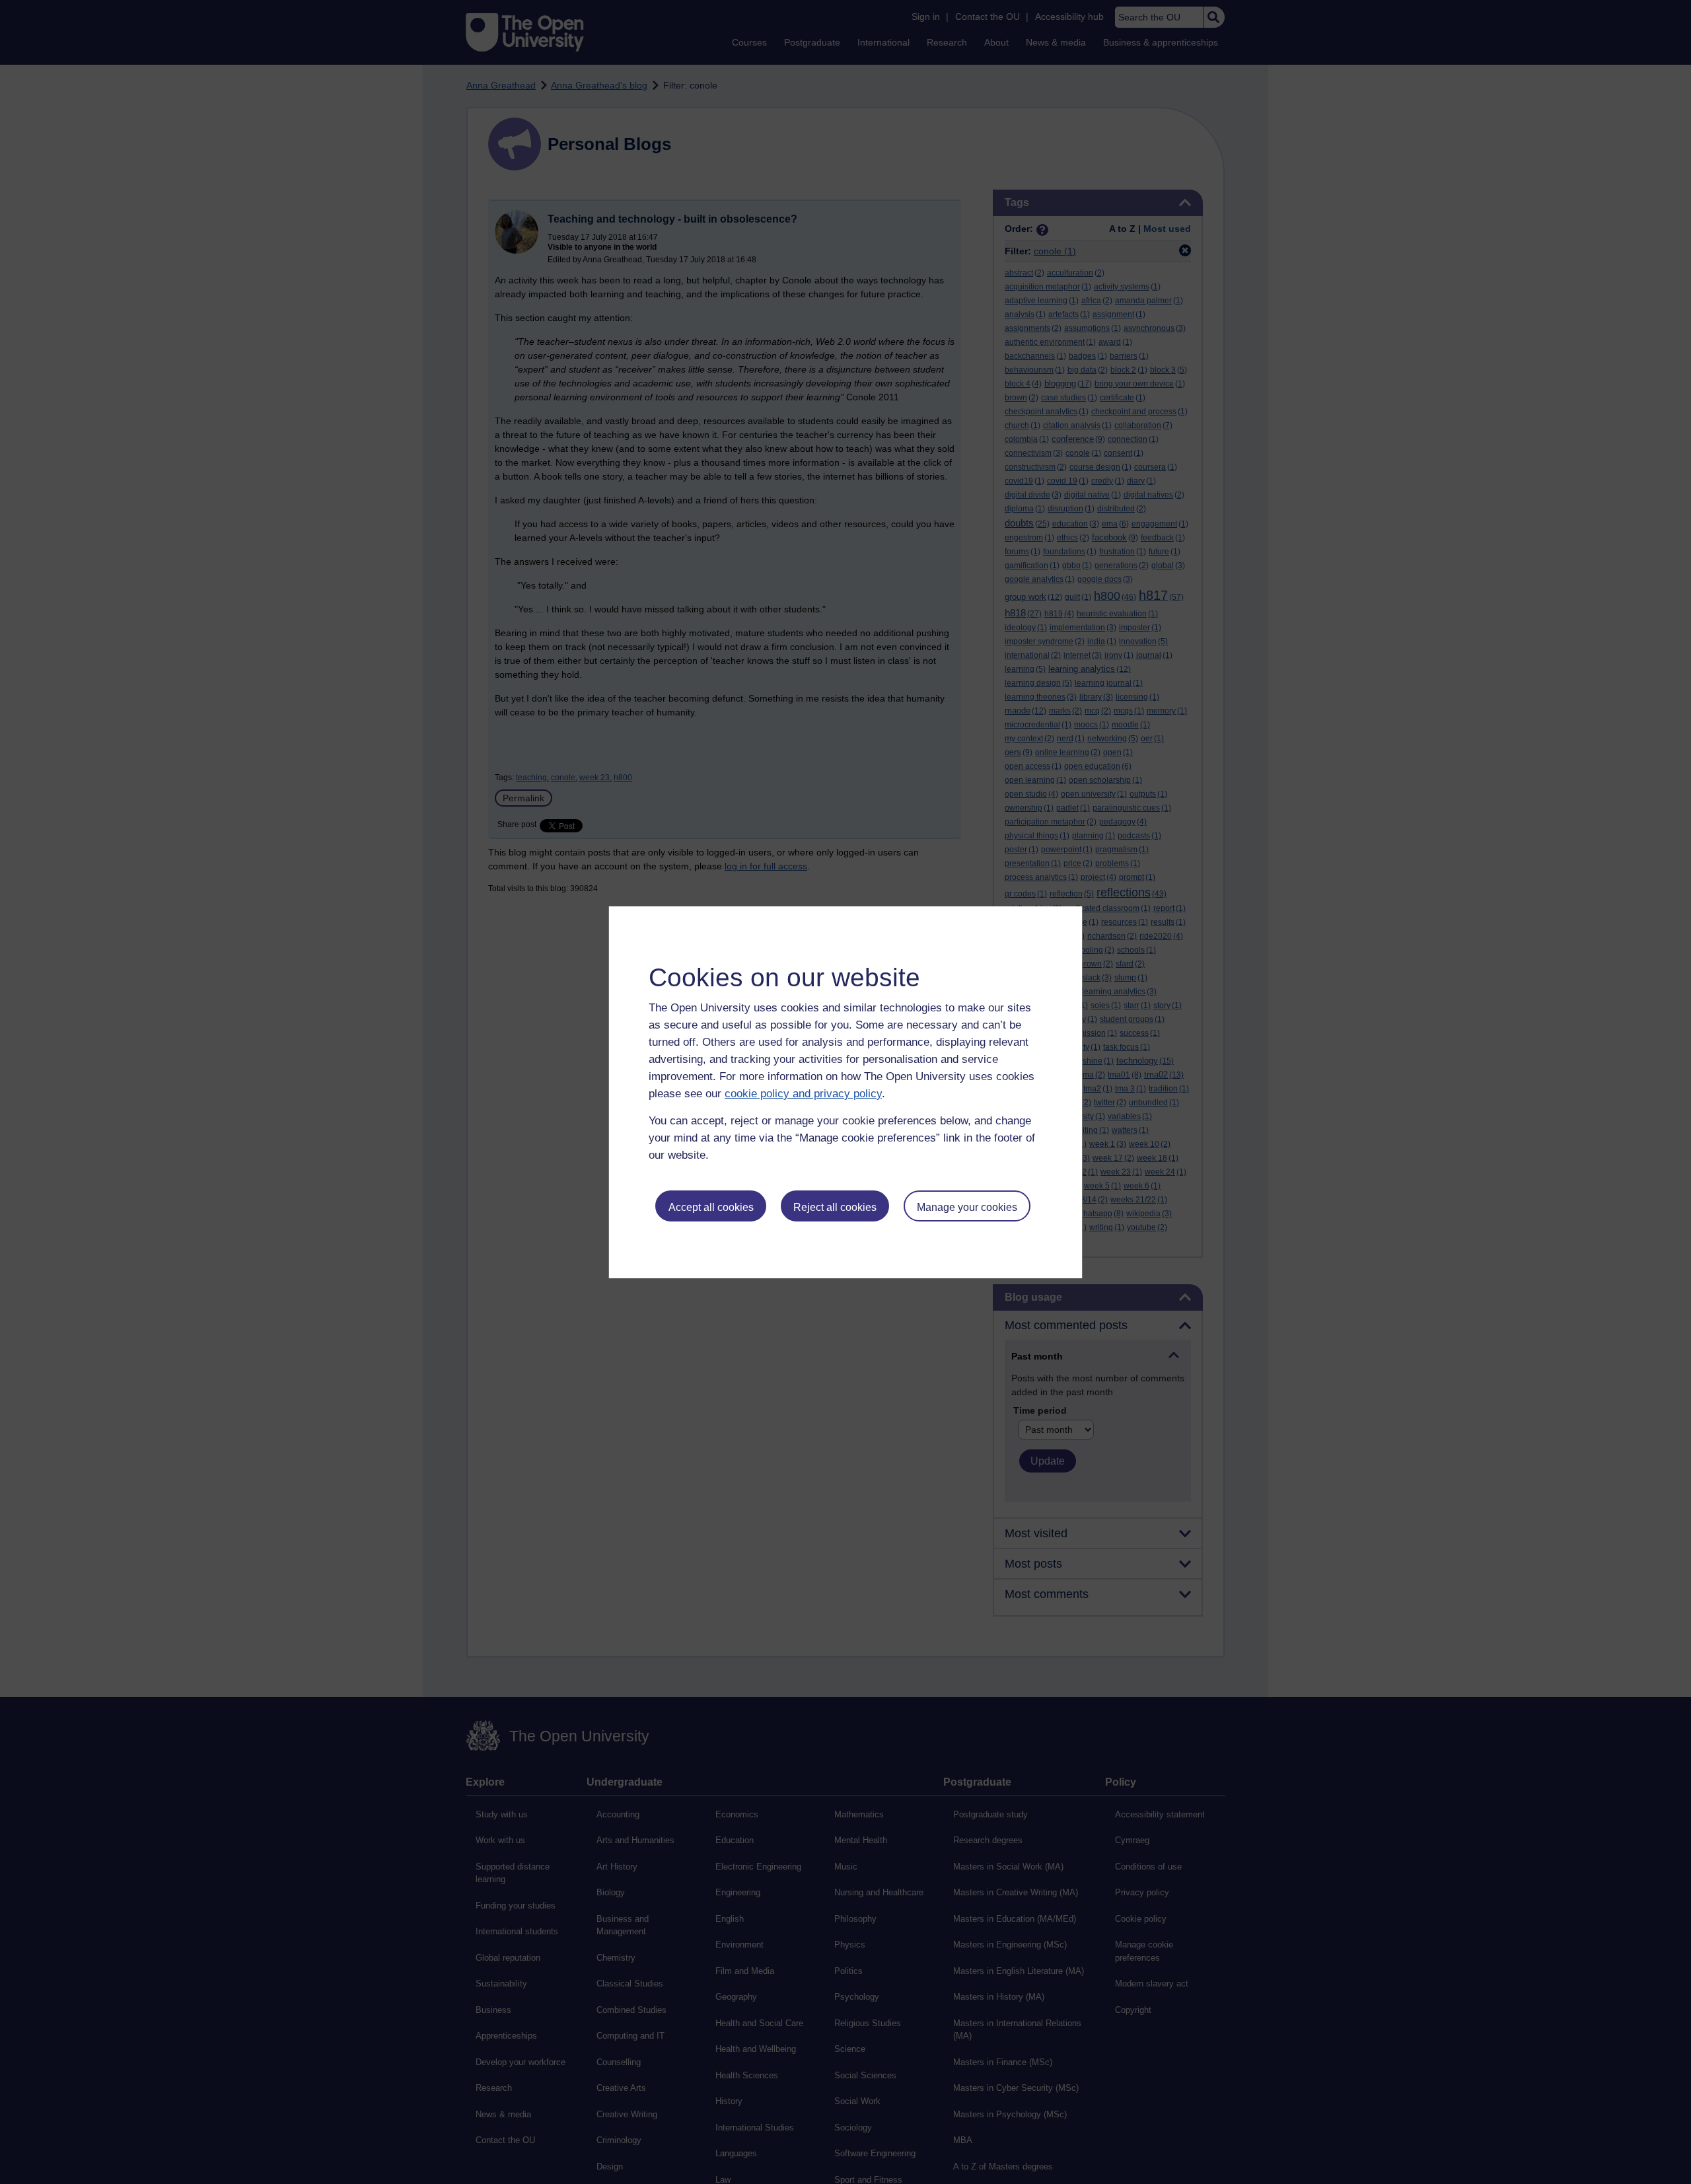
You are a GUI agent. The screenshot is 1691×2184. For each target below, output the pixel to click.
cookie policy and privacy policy (803, 1094)
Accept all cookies (711, 1207)
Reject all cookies (835, 1207)
